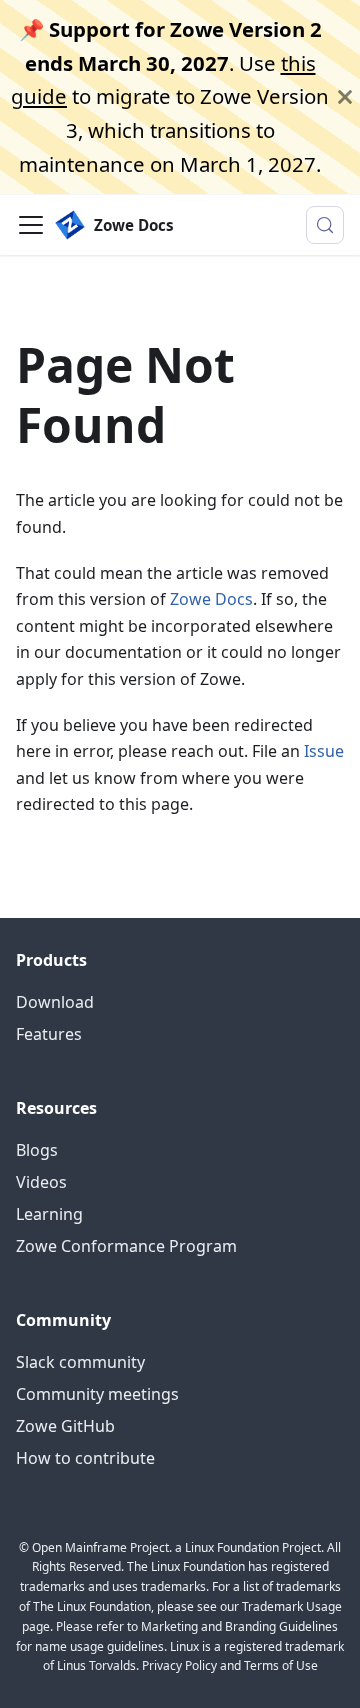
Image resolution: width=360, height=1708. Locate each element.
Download (55, 1002)
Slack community (80, 1362)
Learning (49, 1214)
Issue (324, 751)
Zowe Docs (211, 599)
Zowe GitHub (65, 1426)
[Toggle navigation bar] (31, 225)
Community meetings (97, 1394)
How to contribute (85, 1458)
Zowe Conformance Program (126, 1246)
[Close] (345, 97)
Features (49, 1034)
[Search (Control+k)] (325, 225)
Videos (41, 1182)
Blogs (37, 1150)
